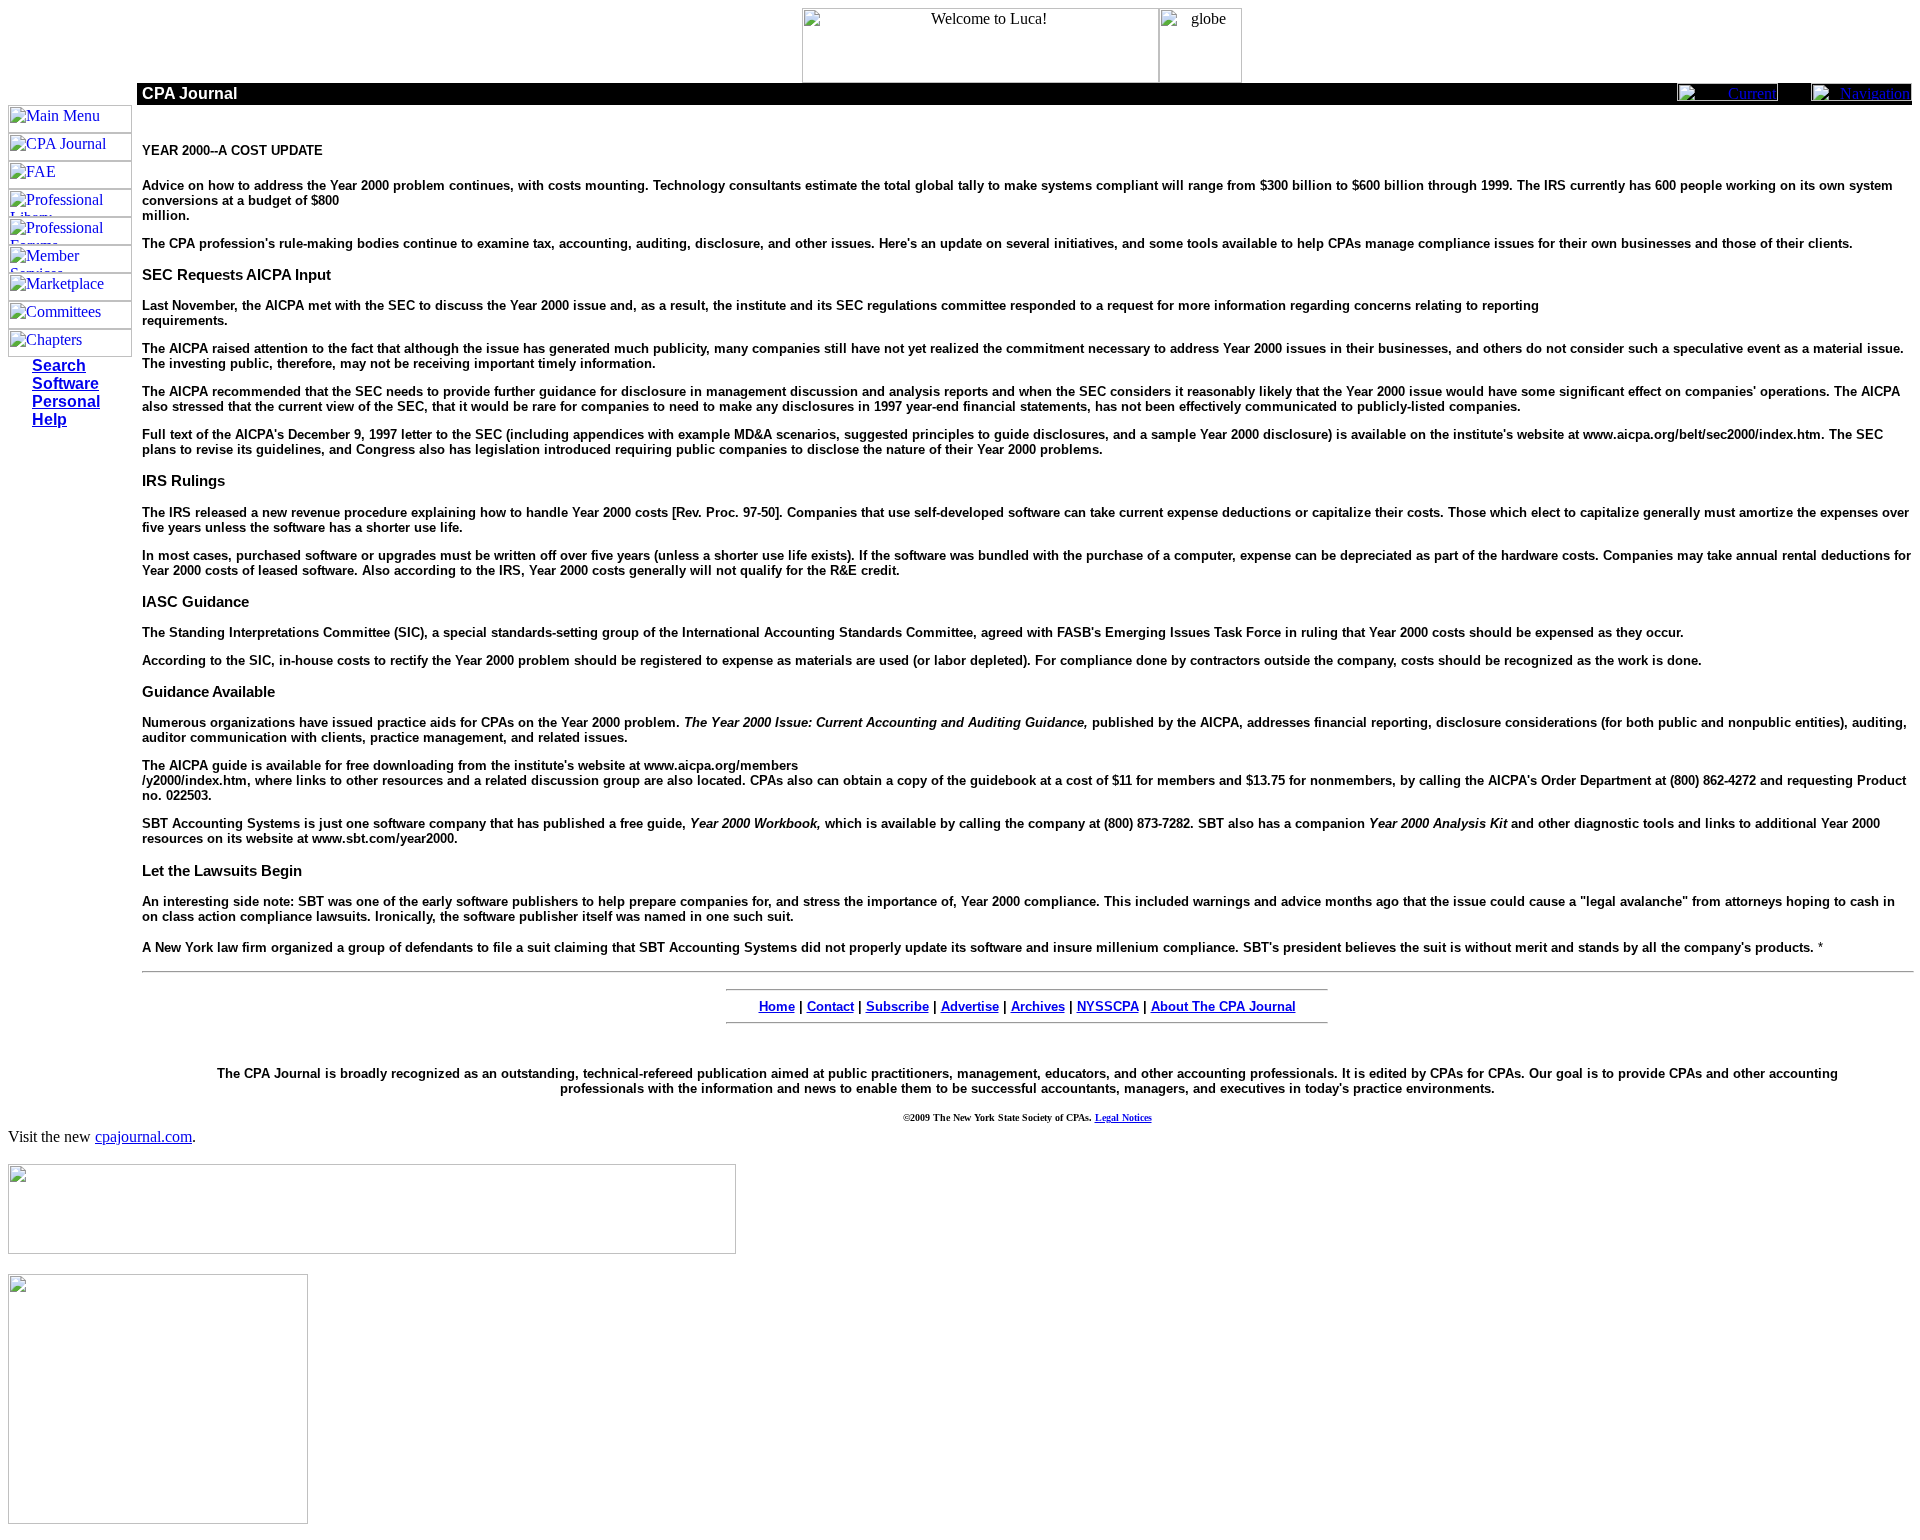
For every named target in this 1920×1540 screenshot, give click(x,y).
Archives (1038, 1006)
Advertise (970, 1006)
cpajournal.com (143, 1136)
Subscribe (897, 1006)
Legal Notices (1123, 1117)
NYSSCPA (1108, 1006)
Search (59, 365)
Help (49, 419)
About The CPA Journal (1223, 1006)
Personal (66, 401)
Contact (830, 1006)
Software (65, 383)
